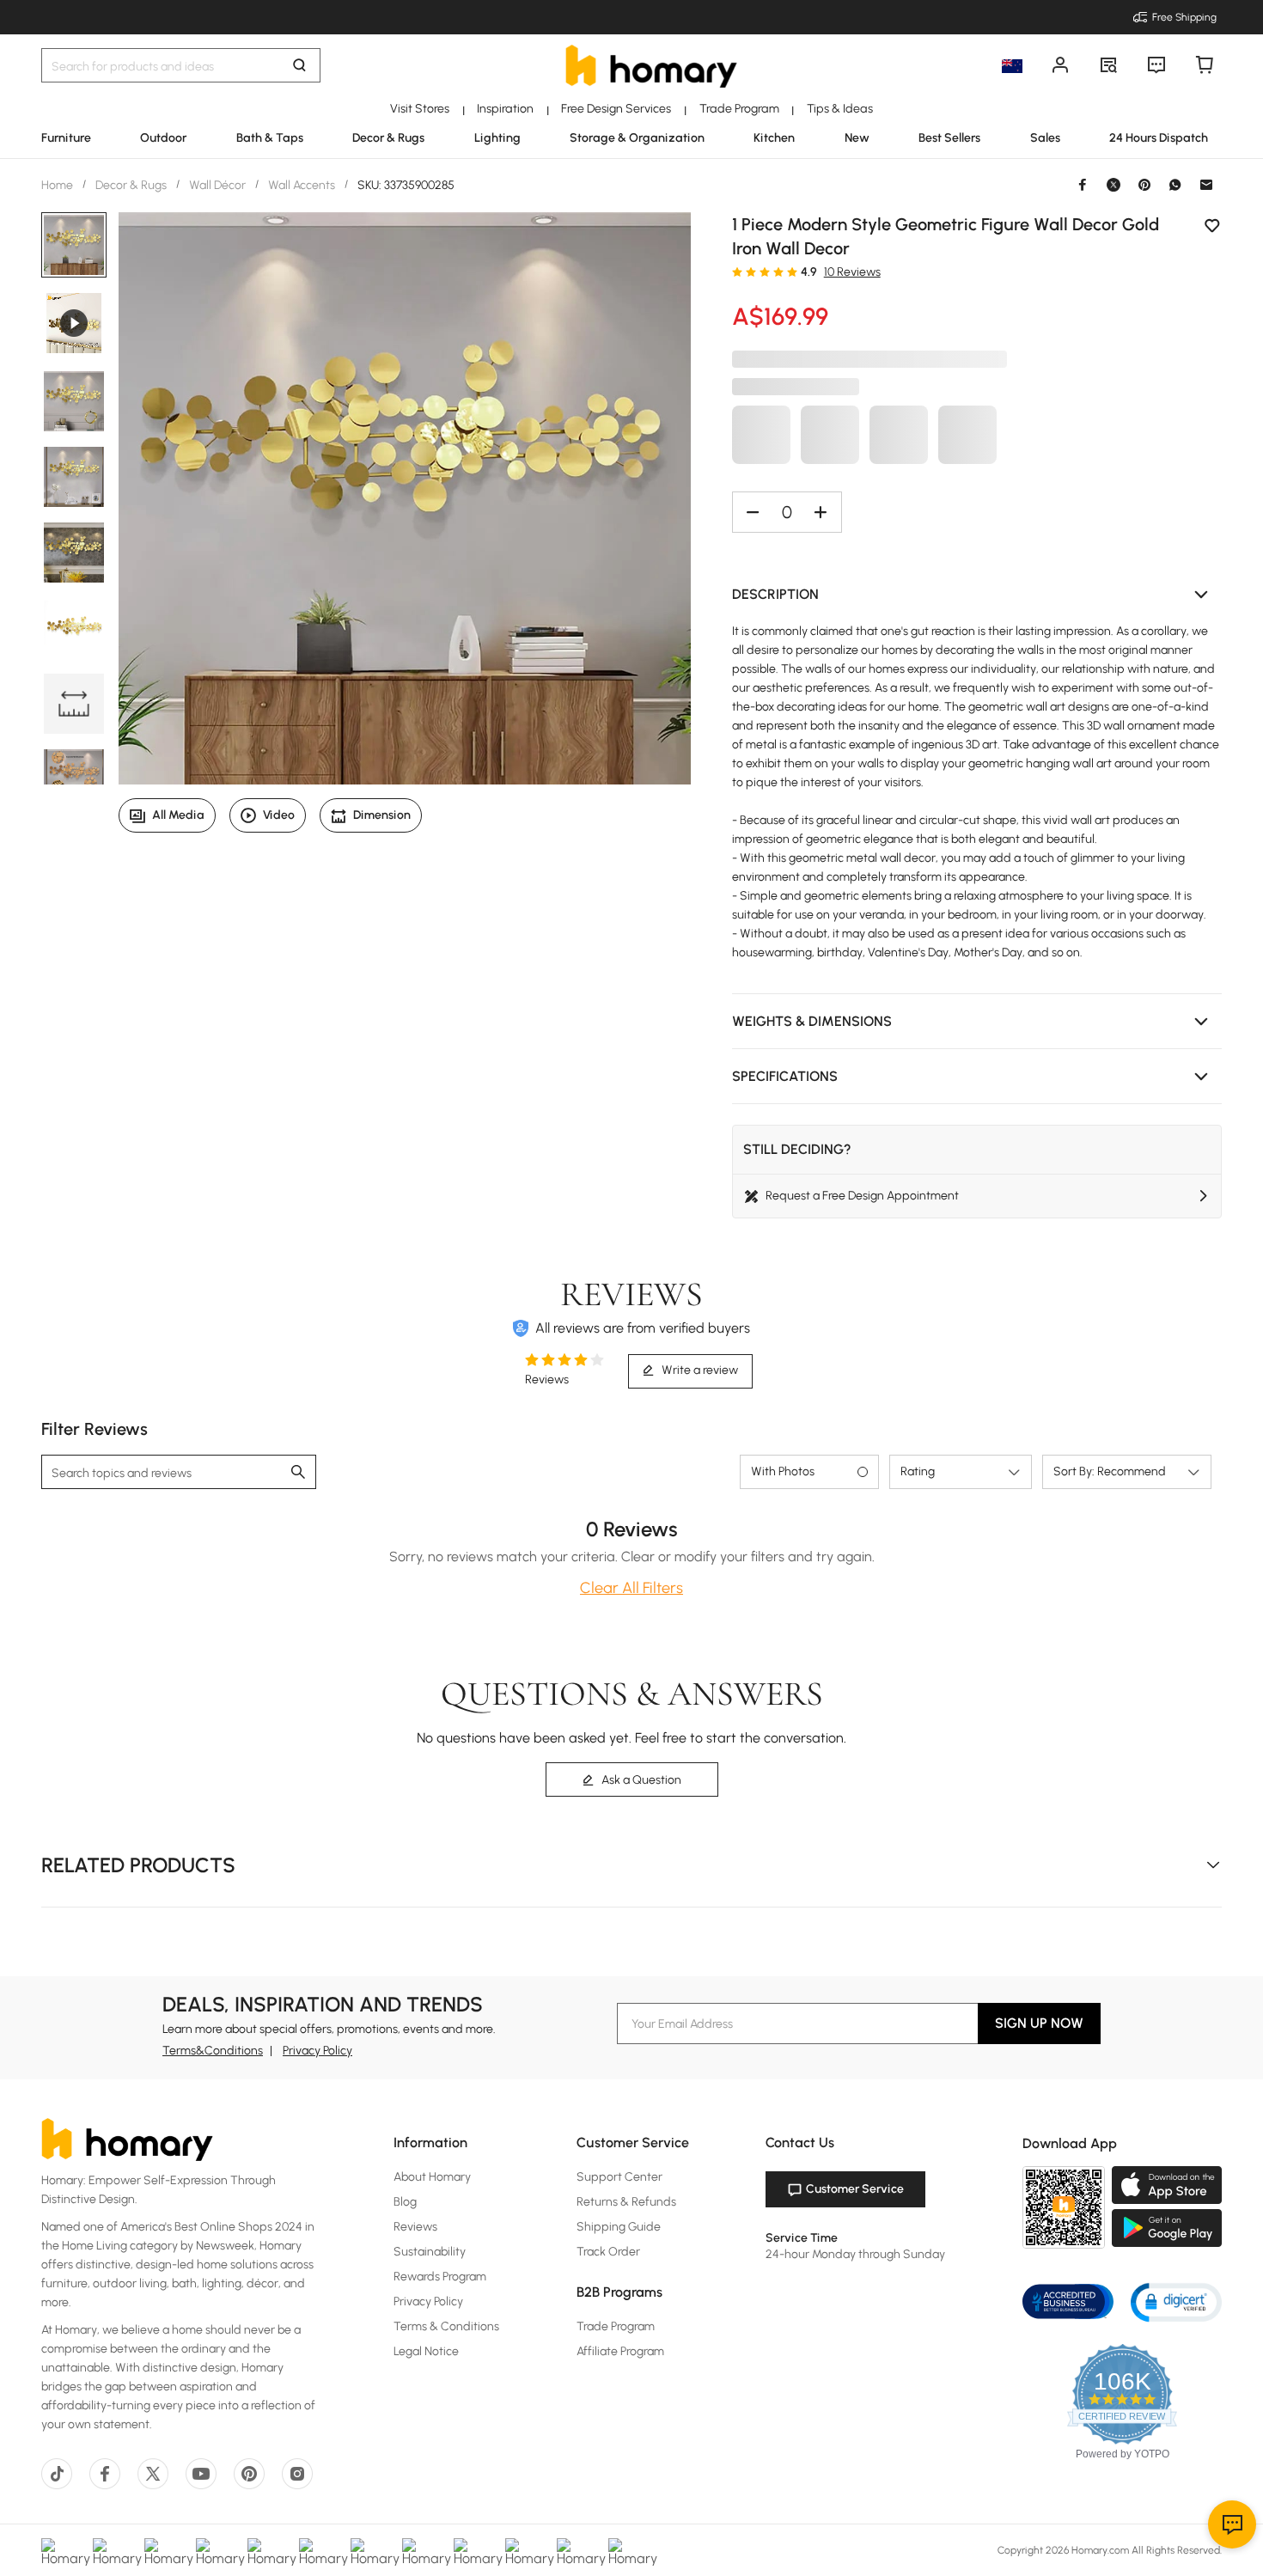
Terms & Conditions (446, 2326)
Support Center (619, 2177)
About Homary (432, 2177)
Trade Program (616, 2326)
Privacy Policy (317, 2051)
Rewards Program (440, 2277)
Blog (405, 2202)
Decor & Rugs (131, 185)
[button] (977, 595)
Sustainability (430, 2252)
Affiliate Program (620, 2351)
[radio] (737, 272)
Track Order (608, 2252)
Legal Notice (426, 2351)
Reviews (415, 2227)
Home (58, 185)
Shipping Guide (619, 2227)
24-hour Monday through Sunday (855, 2254)
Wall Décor (217, 185)
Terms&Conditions (213, 2051)
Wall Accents (302, 185)
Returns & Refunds (626, 2202)
